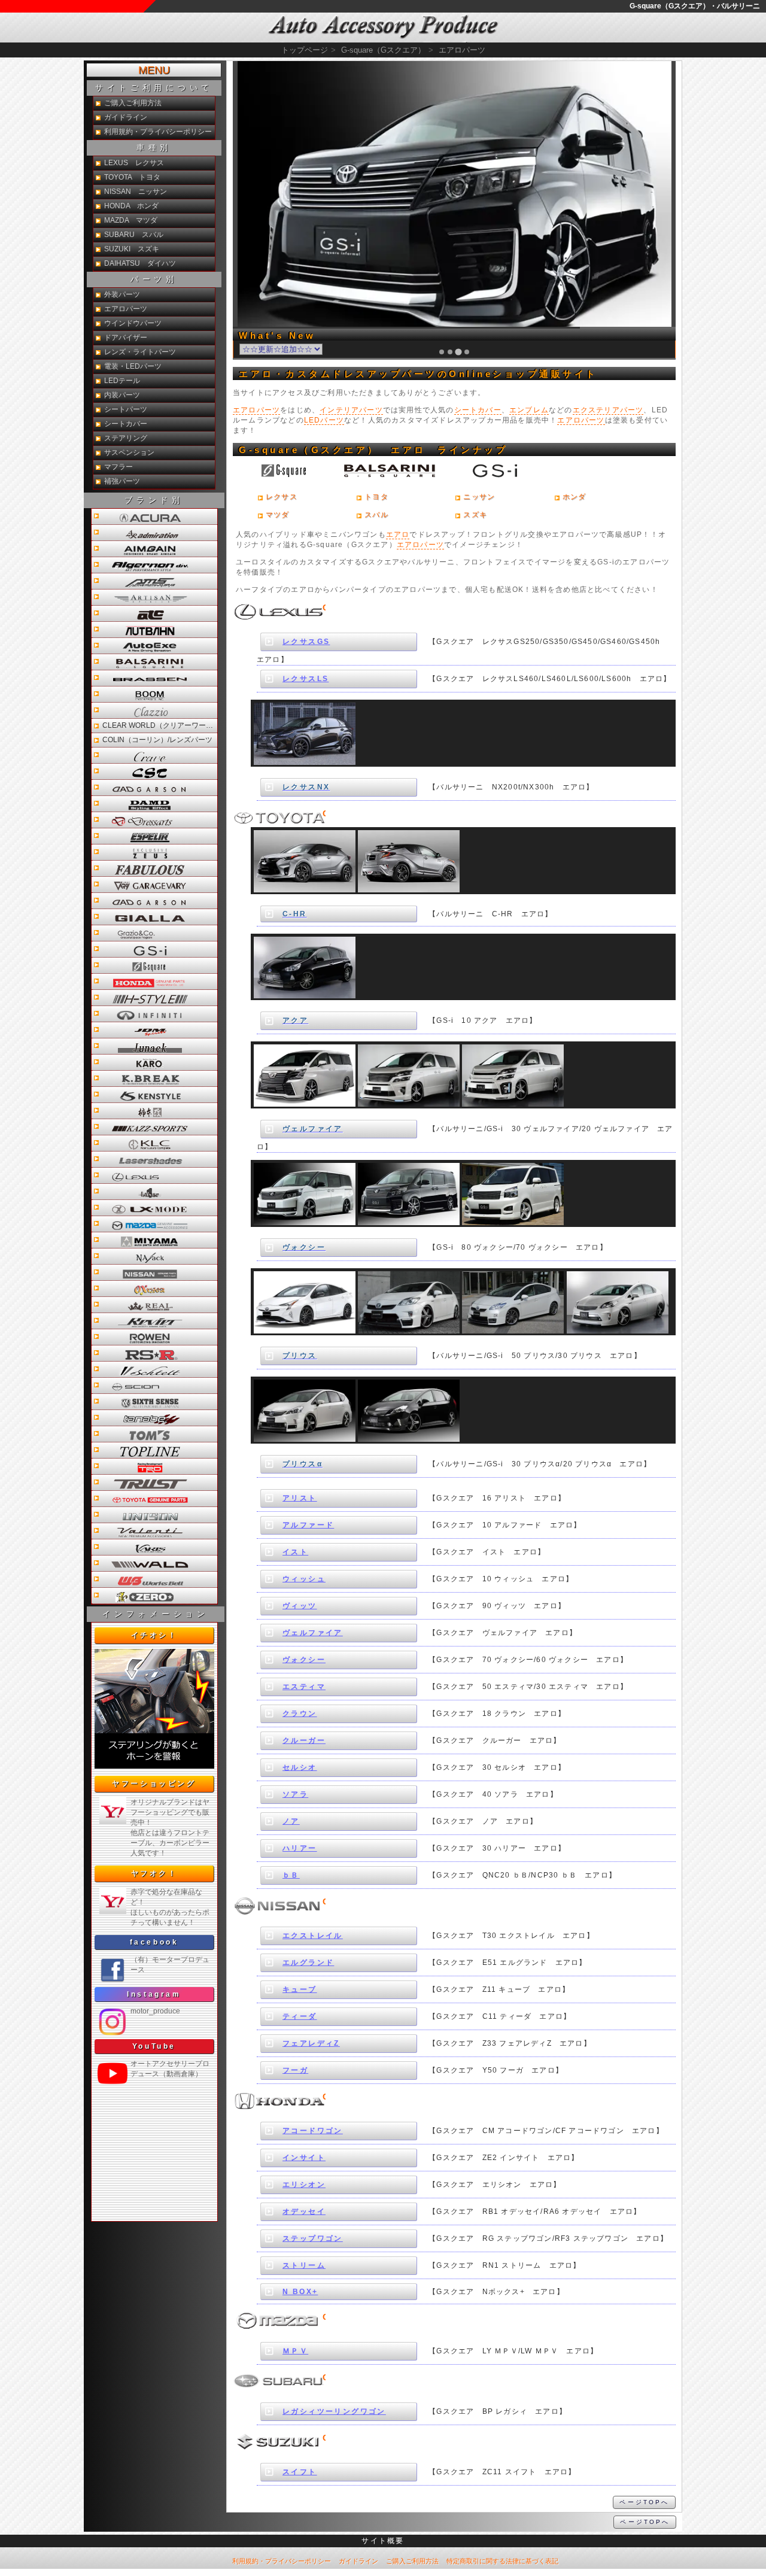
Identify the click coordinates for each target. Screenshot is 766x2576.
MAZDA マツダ (131, 220)
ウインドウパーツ (133, 323)
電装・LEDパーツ (133, 366)
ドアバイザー (126, 338)
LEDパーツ (324, 420)
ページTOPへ (644, 2502)
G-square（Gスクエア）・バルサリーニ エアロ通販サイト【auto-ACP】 (383, 28)
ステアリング (126, 438)
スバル (376, 515)
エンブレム (529, 410)
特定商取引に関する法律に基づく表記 (502, 2561)
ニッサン (479, 497)
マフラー (118, 467)
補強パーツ (122, 481)
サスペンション (129, 452)
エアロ (398, 534)
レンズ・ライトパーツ (140, 352)
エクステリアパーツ (608, 410)
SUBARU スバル (134, 235)
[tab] (442, 352)
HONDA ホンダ (131, 206)
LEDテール (122, 381)
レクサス (282, 497)
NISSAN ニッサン (136, 192)
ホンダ (574, 497)
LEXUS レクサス (134, 163)
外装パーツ (122, 294)
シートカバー (478, 410)
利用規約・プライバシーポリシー (158, 132)
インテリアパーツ (351, 410)
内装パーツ (122, 395)
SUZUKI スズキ (132, 249)
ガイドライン (126, 117)
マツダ (278, 515)
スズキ (475, 515)
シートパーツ (126, 409)
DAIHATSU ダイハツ (140, 263)
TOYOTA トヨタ (132, 177)
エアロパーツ (256, 410)
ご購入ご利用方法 (133, 103)
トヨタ (376, 497)
